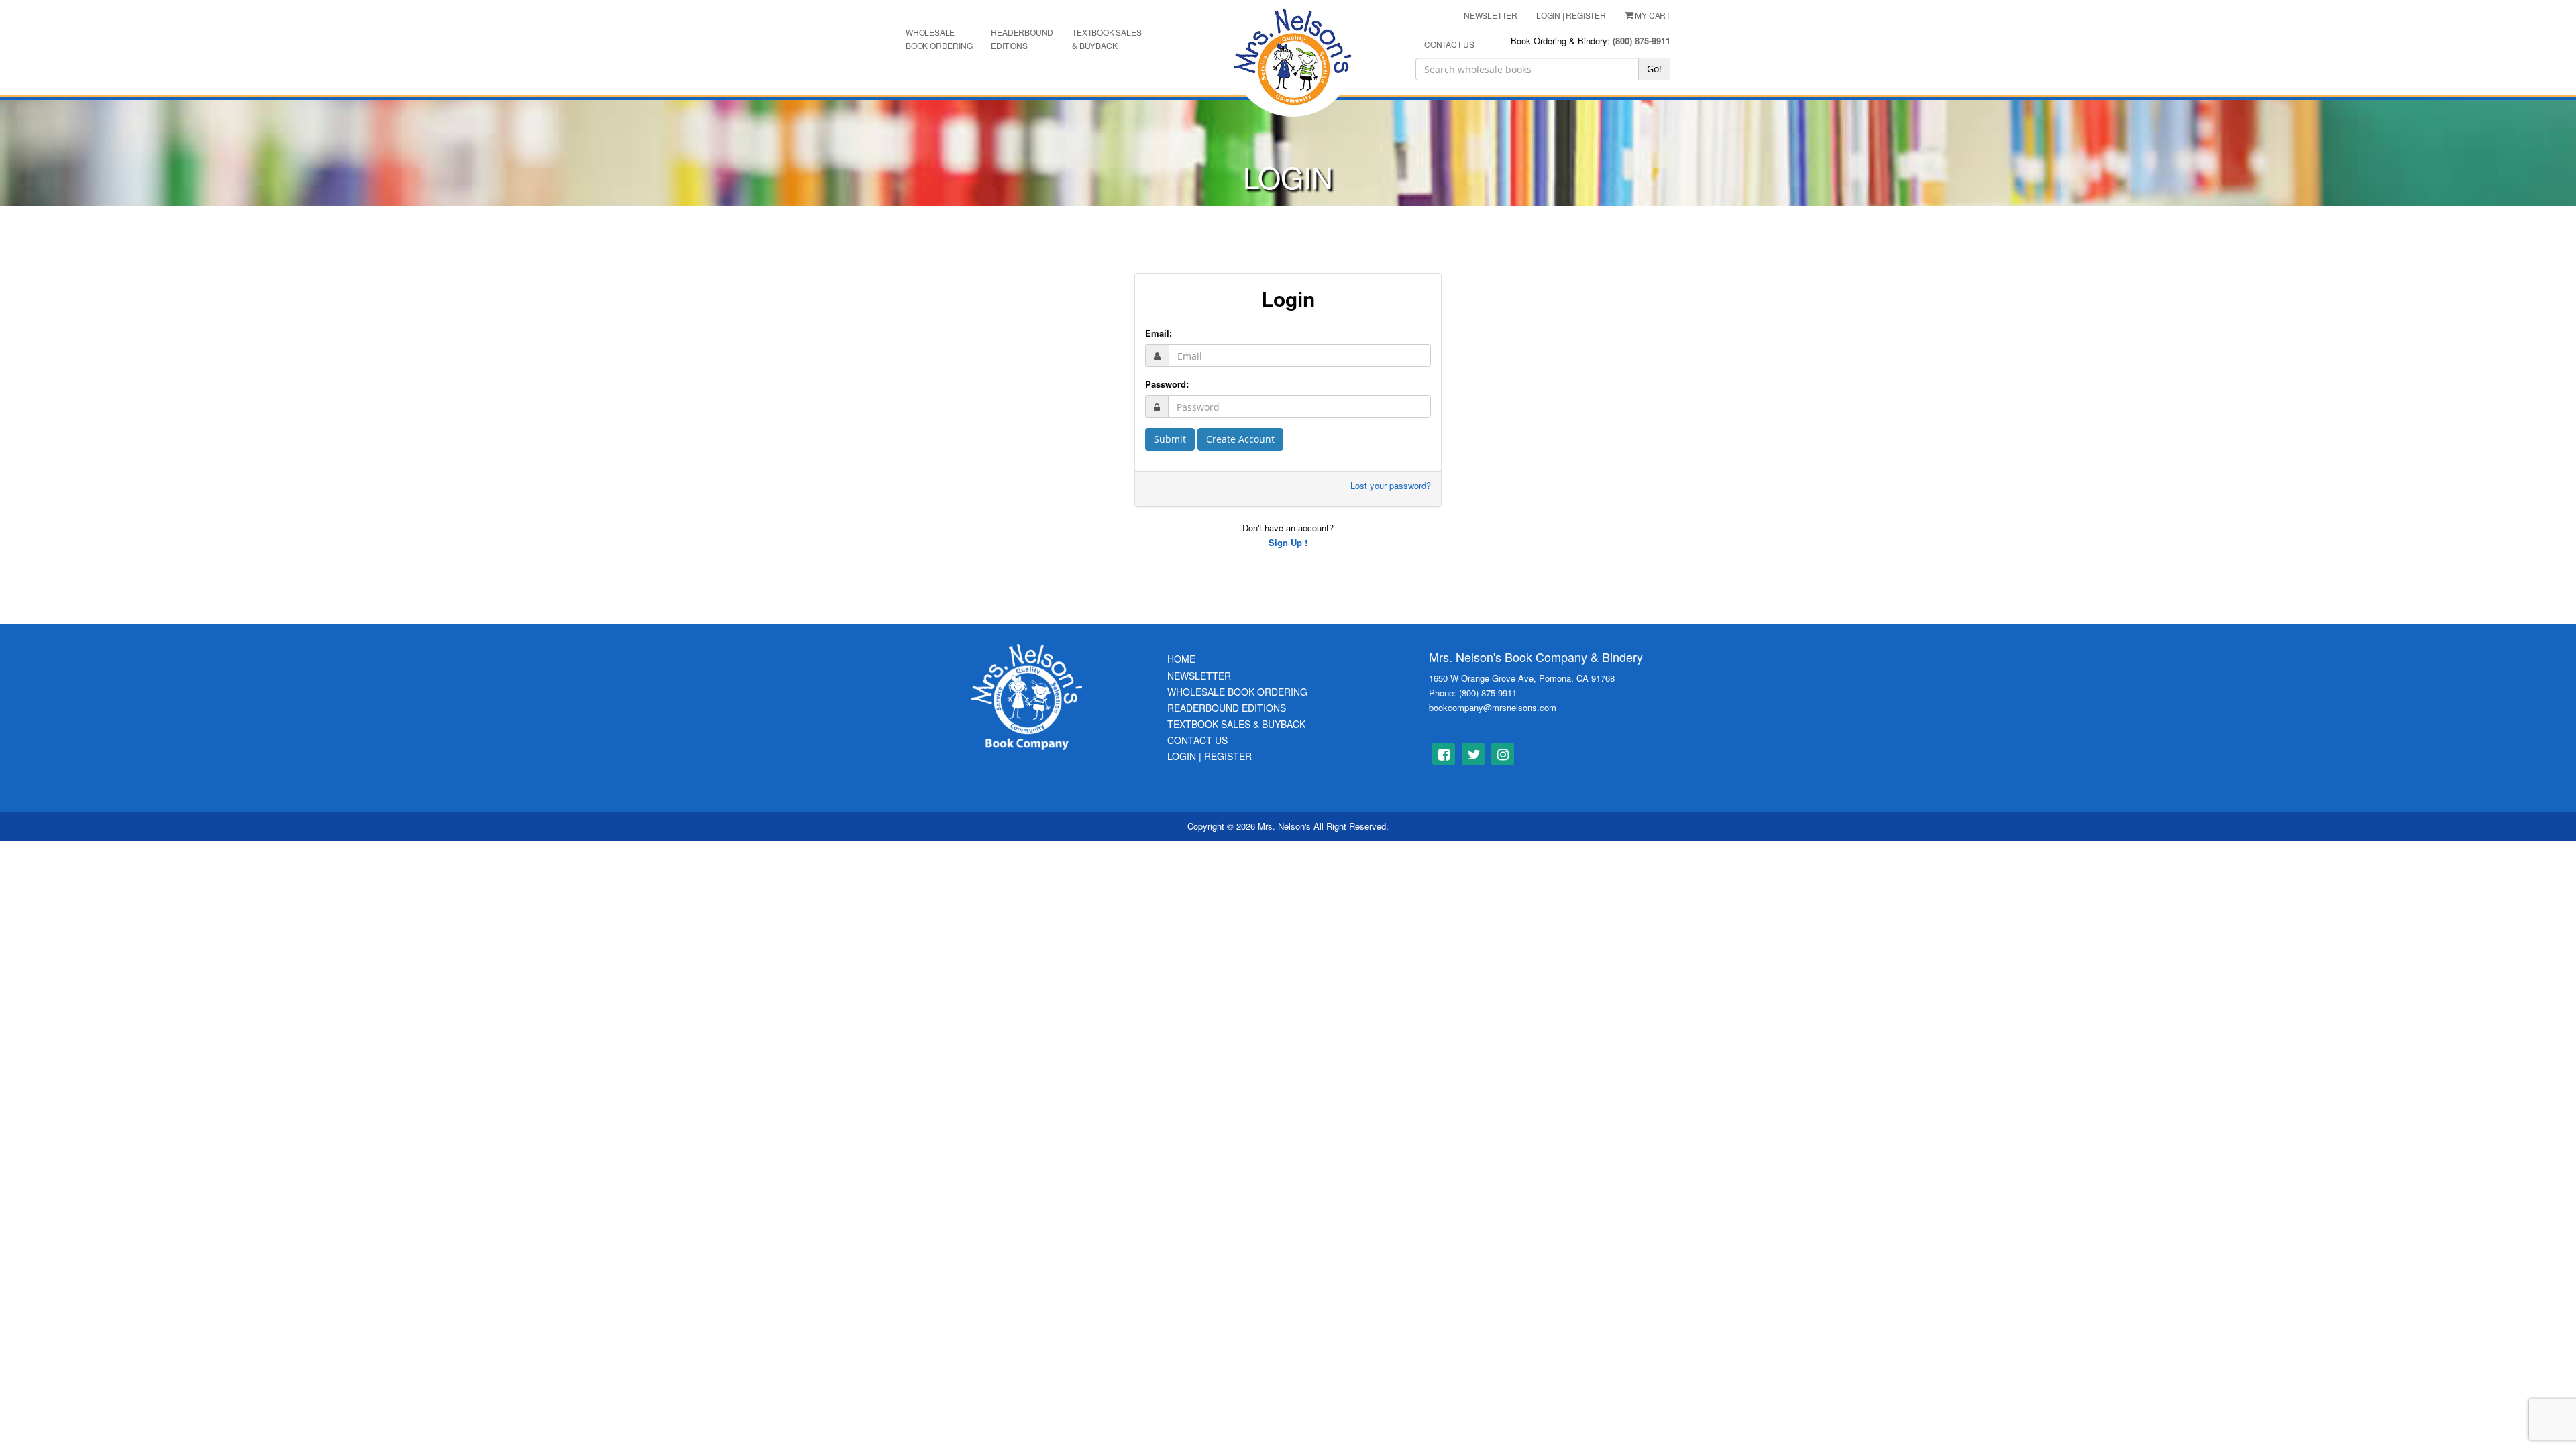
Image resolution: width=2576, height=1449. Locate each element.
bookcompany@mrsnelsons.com (1493, 707)
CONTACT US (1449, 44)
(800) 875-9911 (1642, 41)
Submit (1170, 439)
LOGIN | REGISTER (1571, 15)
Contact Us (1197, 740)
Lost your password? (1391, 485)
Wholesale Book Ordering (939, 39)
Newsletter (1199, 676)
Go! (1654, 69)
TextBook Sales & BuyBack (1236, 724)
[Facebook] (1444, 754)
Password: (1167, 384)
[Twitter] (1473, 754)
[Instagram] (1503, 754)
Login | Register (1210, 756)
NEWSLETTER (1491, 15)
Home (1181, 659)
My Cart (1653, 15)
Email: (1159, 333)
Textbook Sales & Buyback (1107, 39)
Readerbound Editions (1022, 39)
